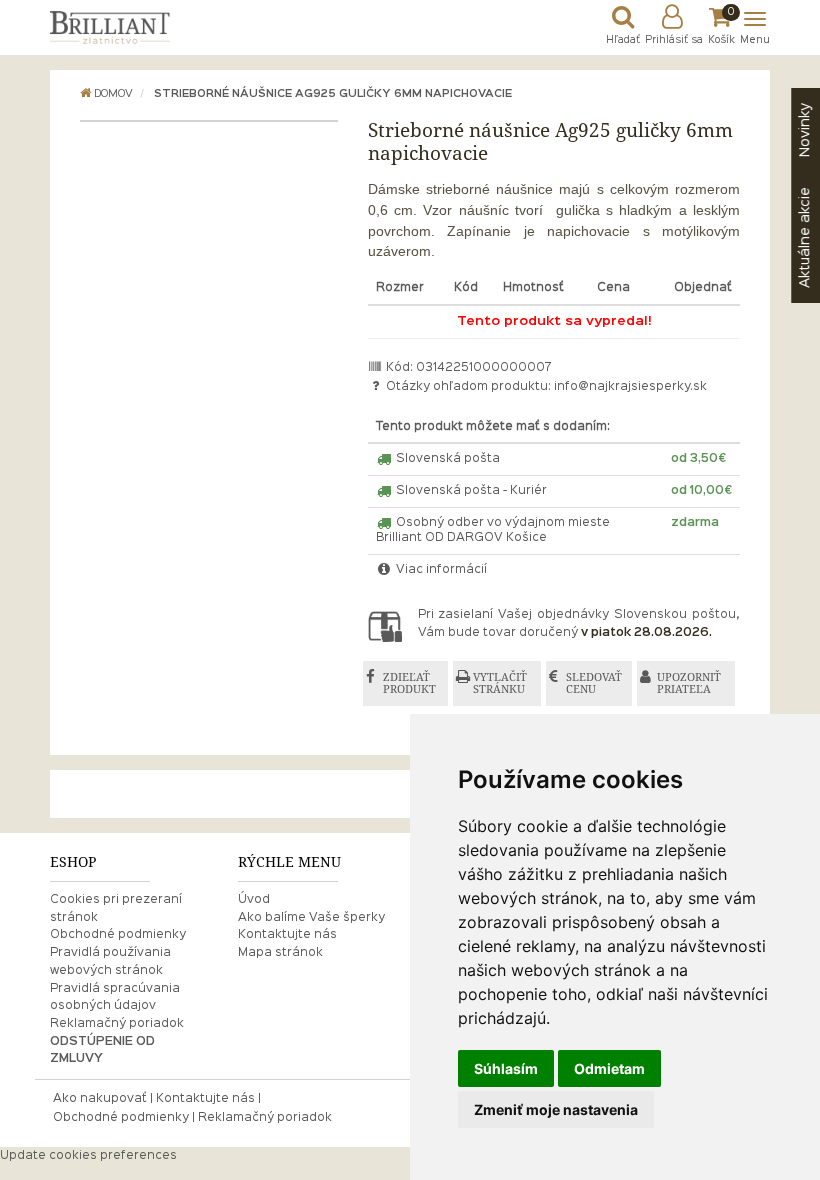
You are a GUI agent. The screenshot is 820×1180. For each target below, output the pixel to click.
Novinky (805, 130)
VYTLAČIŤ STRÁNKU (500, 683)
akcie (805, 237)
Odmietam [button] (609, 1068)
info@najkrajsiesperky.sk (630, 387)
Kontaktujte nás (287, 935)
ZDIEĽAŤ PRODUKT (409, 683)
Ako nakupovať (100, 1099)
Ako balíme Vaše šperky (311, 918)
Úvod (254, 900)
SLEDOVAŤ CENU (594, 683)
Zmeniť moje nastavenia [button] (556, 1109)
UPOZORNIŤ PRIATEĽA (689, 683)
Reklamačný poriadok (117, 1024)
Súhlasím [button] (506, 1068)
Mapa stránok (280, 953)
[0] (721, 22)
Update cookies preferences (88, 1156)
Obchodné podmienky (118, 935)
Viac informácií (440, 570)
